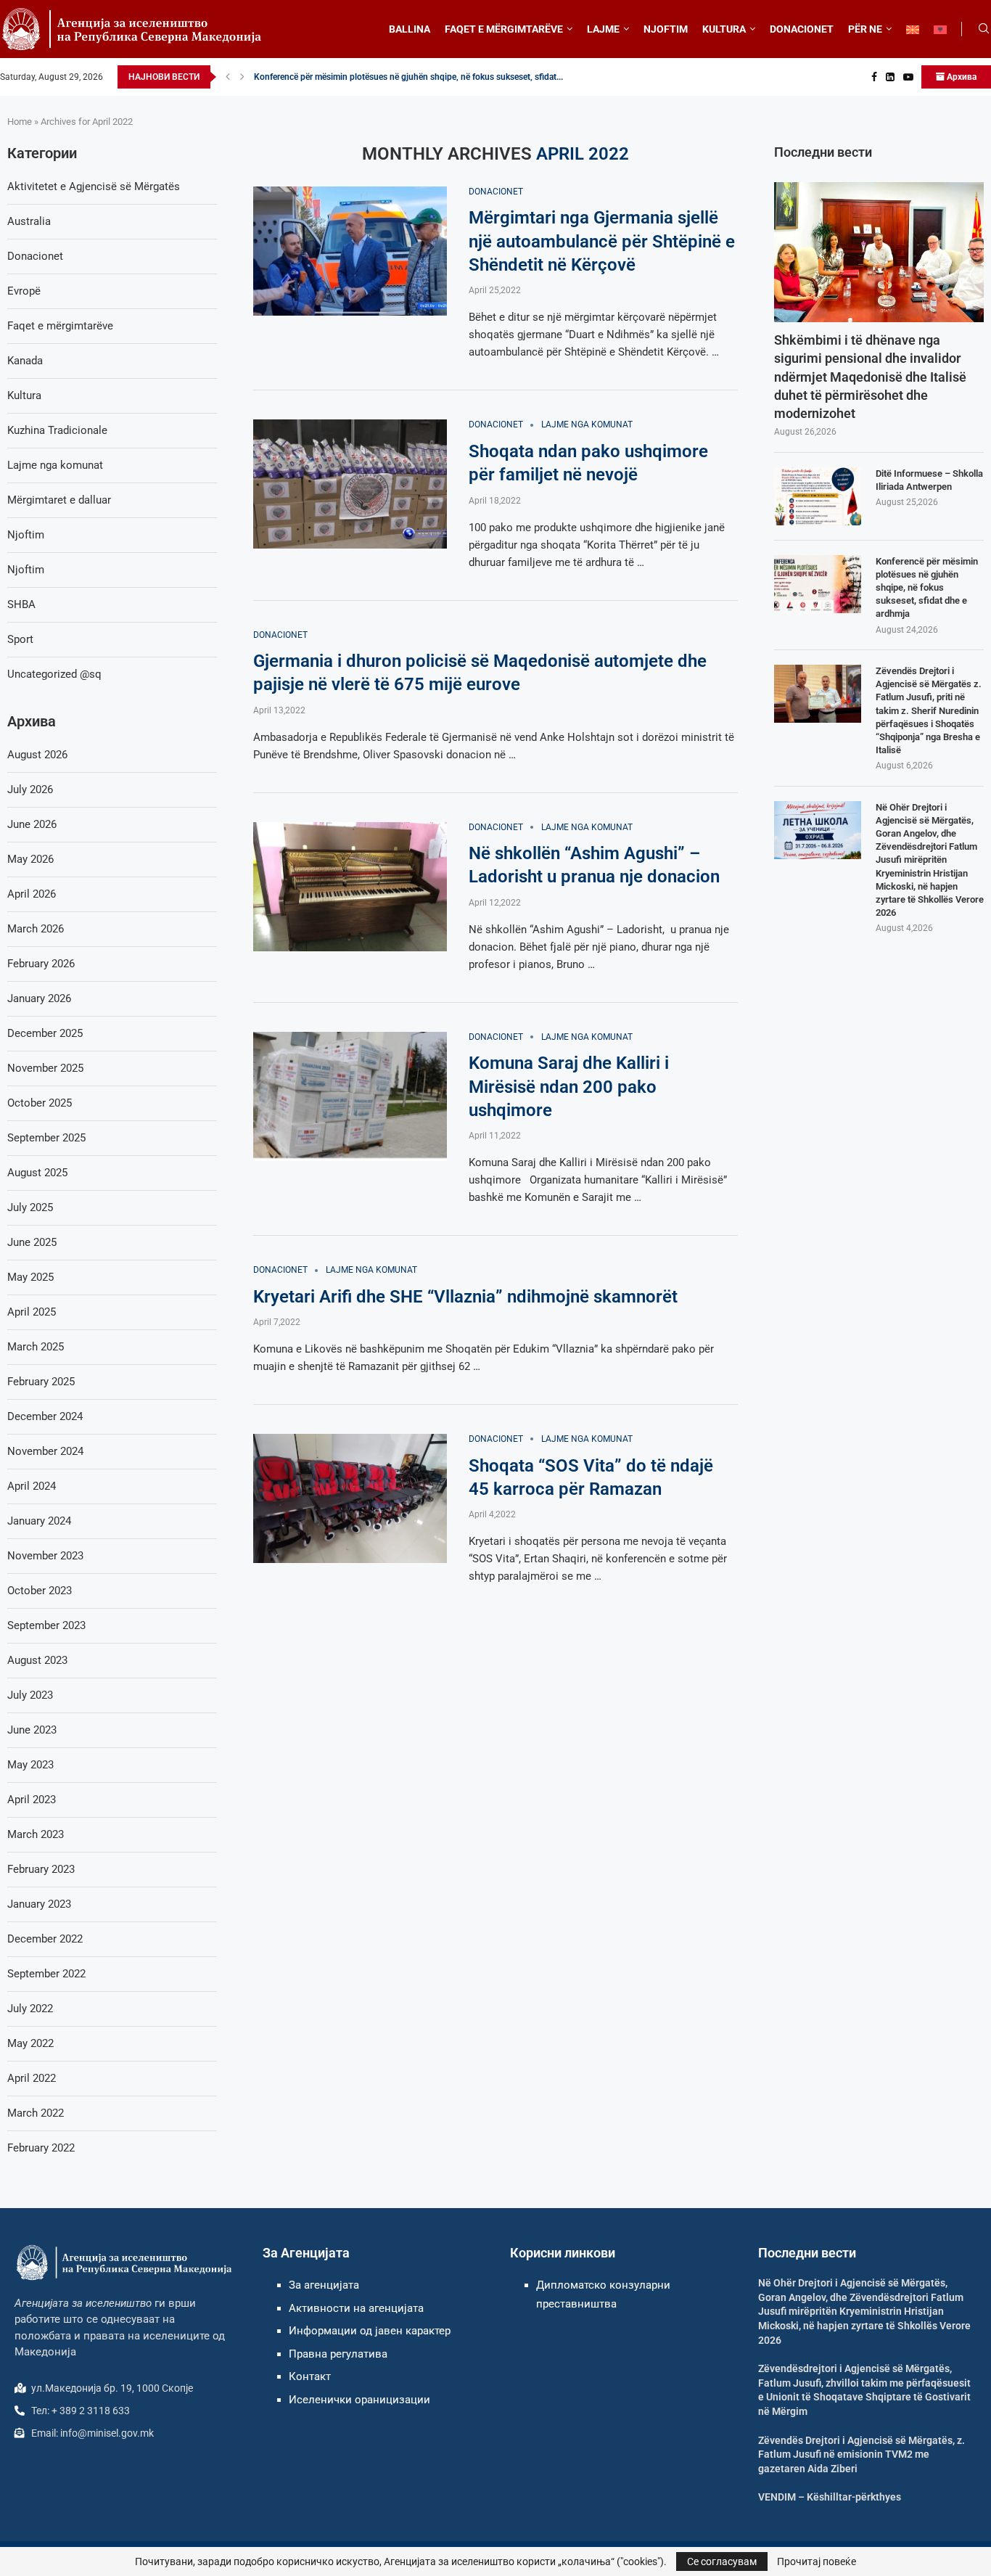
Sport (20, 639)
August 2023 (37, 1660)
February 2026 (41, 964)
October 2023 (40, 1591)
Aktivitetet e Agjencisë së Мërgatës (94, 186)
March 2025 (36, 1347)
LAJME (603, 29)
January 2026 (39, 998)
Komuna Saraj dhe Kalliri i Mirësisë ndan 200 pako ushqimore (569, 1087)
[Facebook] (874, 77)
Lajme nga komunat (55, 465)
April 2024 (32, 1486)
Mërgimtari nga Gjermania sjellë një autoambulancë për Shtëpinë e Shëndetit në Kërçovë (602, 241)
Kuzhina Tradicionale (57, 430)
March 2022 (36, 2113)
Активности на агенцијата (356, 2308)
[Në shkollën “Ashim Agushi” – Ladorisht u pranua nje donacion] (350, 887)
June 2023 (32, 1730)
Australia (29, 221)
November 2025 (45, 1068)
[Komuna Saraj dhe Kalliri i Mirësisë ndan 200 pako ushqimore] (350, 1096)
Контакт (310, 2376)
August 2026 (37, 755)
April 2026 (32, 894)
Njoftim (26, 535)
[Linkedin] (890, 77)
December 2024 (45, 1416)
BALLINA (410, 29)
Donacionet (35, 256)
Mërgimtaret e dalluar (59, 500)
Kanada (25, 361)
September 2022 (46, 1974)
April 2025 (32, 1312)
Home (20, 122)
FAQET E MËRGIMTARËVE (504, 29)
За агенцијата (324, 2285)
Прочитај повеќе (817, 2561)
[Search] (984, 29)
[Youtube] (908, 77)
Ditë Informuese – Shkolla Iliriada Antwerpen (929, 480)
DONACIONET (802, 29)
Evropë (24, 291)
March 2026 (36, 929)
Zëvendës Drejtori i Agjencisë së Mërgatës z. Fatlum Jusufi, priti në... (386, 77)
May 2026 (30, 859)
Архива (961, 77)
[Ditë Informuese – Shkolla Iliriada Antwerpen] (818, 496)
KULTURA (724, 29)
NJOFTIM (666, 29)
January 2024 (39, 1521)
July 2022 (30, 2009)
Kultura (24, 395)
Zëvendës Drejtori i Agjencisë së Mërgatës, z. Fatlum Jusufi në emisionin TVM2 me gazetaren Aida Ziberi (862, 2454)
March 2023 (36, 1834)
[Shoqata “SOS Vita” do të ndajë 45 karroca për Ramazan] (350, 1498)
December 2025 (45, 1033)
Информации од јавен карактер (370, 2331)
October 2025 (40, 1103)
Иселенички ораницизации (359, 2400)
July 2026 (30, 789)
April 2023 (32, 1800)
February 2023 (41, 1869)
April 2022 (32, 2078)
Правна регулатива (338, 2354)
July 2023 (30, 1695)
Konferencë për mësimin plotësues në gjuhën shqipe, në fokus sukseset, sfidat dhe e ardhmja (927, 588)
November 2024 (45, 1451)
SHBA (21, 604)
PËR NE (865, 29)
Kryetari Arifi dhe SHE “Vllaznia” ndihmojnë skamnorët (465, 1297)
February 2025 (41, 1382)
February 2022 (41, 2148)
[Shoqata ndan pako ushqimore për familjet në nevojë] (350, 484)
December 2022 (45, 1939)
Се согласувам (722, 2561)
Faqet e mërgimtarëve (60, 326)
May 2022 (30, 2043)
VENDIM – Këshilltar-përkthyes (830, 2497)
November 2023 (45, 1556)
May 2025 (30, 1277)
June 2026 (32, 824)
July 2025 (30, 1207)
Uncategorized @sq (54, 674)
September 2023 (46, 1625)
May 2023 (30, 1765)
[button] (228, 77)
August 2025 (37, 1173)
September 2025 (46, 1138)
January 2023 (39, 1904)
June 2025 (32, 1242)
